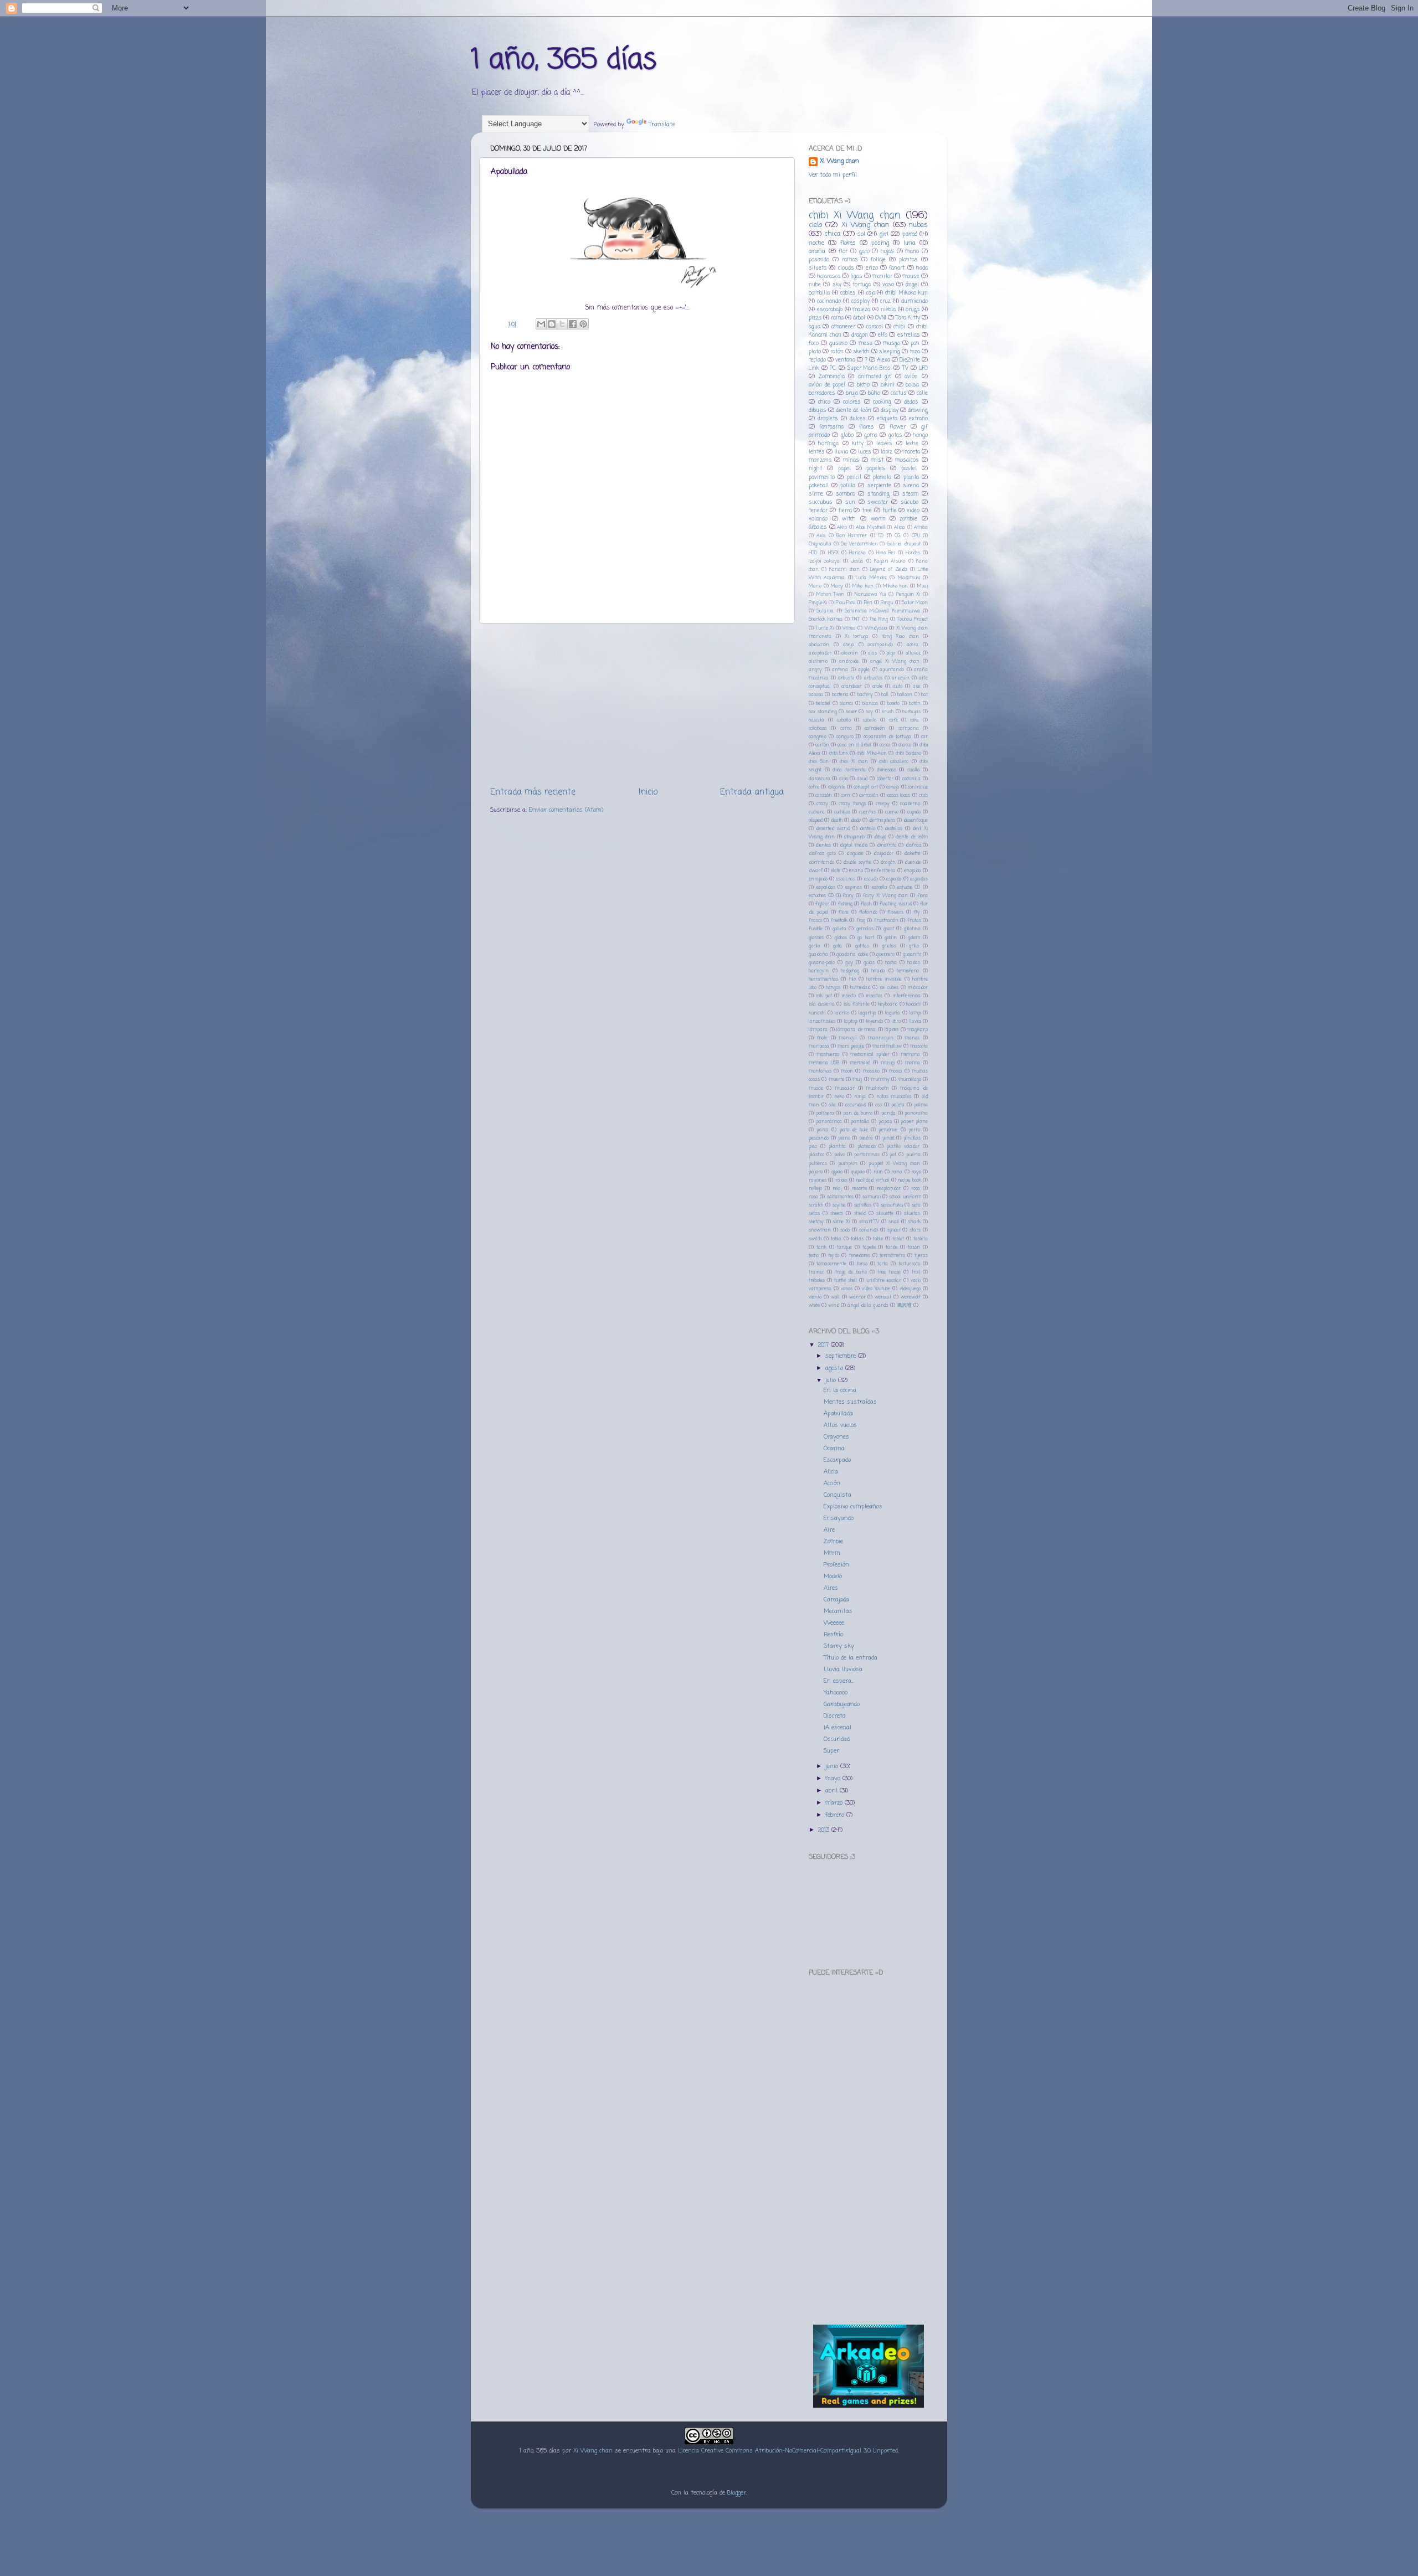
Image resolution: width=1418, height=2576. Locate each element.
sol (861, 234)
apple (864, 670)
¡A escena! (838, 1728)
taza (915, 352)
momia (913, 1063)
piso (813, 1147)
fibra (923, 896)
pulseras (818, 1164)
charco (905, 745)
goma (871, 436)
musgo (892, 344)
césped (816, 820)
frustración (886, 921)
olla (832, 1105)
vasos (847, 1289)
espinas (854, 887)
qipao (837, 1172)
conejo (893, 787)
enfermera (883, 871)
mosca (896, 1071)
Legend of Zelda (888, 570)
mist (877, 460)
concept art (865, 787)
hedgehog (850, 971)
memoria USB (824, 1063)
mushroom (877, 1088)
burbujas (911, 712)
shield (860, 1214)
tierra (845, 511)
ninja (860, 1097)
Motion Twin (831, 594)
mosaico (871, 1071)
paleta (898, 1105)
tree (867, 511)
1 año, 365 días (564, 61)
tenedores (860, 1256)
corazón (824, 795)
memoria (910, 1055)
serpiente (879, 486)
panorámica (829, 1122)
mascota (919, 1046)
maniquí (847, 1038)
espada (894, 879)
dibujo (880, 837)
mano (912, 252)
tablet (898, 1239)
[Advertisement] (637, 705)
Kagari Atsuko (890, 561)
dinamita (887, 845)
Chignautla (820, 544)
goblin (891, 938)
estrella (880, 887)
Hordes (913, 553)
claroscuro (819, 779)
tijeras (921, 1256)
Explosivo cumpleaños (853, 1507)
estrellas (909, 335)
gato (864, 252)
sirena (911, 486)
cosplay (860, 302)
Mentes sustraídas (850, 1402)
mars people (851, 1046)
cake (914, 720)
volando (818, 519)
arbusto (846, 678)
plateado (867, 1147)
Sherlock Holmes (826, 619)
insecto (849, 996)
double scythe (857, 862)
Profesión (836, 1565)
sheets (837, 1214)
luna (910, 243)
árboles (818, 527)
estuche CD (909, 887)
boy (869, 712)
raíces (841, 1180)
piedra (866, 1138)
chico (824, 402)
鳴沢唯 (904, 1305)
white (814, 1305)
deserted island (833, 829)
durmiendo (914, 302)
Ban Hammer (852, 536)
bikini (888, 385)
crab (923, 795)
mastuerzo (828, 1055)
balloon (905, 695)
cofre (814, 787)
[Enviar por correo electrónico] (541, 324)
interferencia (906, 996)
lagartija (867, 1013)
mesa (865, 344)
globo (847, 436)
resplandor (889, 1189)
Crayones (836, 1437)
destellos (893, 829)
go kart (865, 938)
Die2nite (910, 360)
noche (816, 243)
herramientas (823, 979)
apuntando (892, 670)
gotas (895, 436)
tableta (921, 1239)
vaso (888, 285)
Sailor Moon (915, 603)
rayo (916, 1172)
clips (844, 779)
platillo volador (903, 1147)
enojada (913, 871)
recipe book (909, 1180)
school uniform (905, 1197)
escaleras (846, 879)
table (878, 1239)
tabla (836, 1239)
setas (814, 1214)
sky (837, 285)
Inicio (648, 792)
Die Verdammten (859, 544)
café (893, 720)
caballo (844, 720)
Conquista (838, 1495)
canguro (845, 737)
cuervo (892, 812)
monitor (882, 277)
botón (915, 704)
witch (849, 519)
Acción (832, 1483)
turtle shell (846, 1281)
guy (849, 963)
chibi (899, 327)
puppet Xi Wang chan (894, 1164)
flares (867, 427)
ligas (856, 277)
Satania (825, 611)
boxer (851, 712)
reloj (837, 1189)
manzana (820, 460)
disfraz (913, 845)
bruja (852, 393)
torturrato (909, 1264)
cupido (914, 812)
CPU (916, 536)
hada (922, 268)
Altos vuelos (840, 1425)
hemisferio (908, 971)
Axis (821, 536)
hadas (914, 963)
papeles (876, 469)
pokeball (819, 486)
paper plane (914, 1122)
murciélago (910, 1080)
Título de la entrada (851, 1658)
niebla (888, 310)
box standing (823, 712)
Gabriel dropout (904, 544)
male (822, 1038)
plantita (837, 1147)
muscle (816, 1088)
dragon (860, 335)
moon (847, 1071)
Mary (837, 586)
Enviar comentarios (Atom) (566, 810)
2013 (825, 1830)
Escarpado (837, 1460)
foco (814, 344)
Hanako (857, 553)
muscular (845, 1088)
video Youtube (876, 1289)
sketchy (816, 1222)
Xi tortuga (857, 637)
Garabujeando (842, 1704)
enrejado (818, 879)
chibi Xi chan (854, 762)
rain (878, 1172)
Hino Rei (885, 553)
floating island (895, 904)
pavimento (822, 478)
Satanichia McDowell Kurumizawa (882, 611)
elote (836, 871)
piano (844, 1138)
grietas (889, 946)
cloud (862, 779)
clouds (846, 268)
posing (880, 243)
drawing (918, 411)
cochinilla (911, 779)
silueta (818, 268)
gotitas (862, 946)
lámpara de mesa (856, 1030)
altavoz (913, 653)
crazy (822, 804)
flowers (895, 912)
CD (881, 536)
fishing (845, 904)
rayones (818, 1180)
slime (816, 494)
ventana (845, 360)
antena (840, 670)
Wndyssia (876, 628)
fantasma (831, 427)
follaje (878, 260)
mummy (880, 1080)
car (924, 737)
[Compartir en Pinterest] (583, 324)
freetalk (839, 921)
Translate (662, 125)
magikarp (918, 1030)
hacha (891, 963)
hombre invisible (884, 979)
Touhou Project (913, 619)
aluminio (818, 661)
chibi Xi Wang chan (854, 215)
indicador (918, 988)
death (837, 820)
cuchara (817, 812)
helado (878, 971)
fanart (897, 268)
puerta (913, 1155)
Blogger (737, 2493)
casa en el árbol (854, 745)
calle (922, 393)
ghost (889, 929)
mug (857, 1080)
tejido (834, 1256)
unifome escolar (884, 1281)
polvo (839, 1155)
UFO (923, 369)
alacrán (850, 653)
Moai (923, 586)
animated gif (875, 377)
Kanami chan (844, 570)
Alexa (883, 360)
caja (871, 293)
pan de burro (858, 1113)
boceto (893, 704)
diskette (912, 854)
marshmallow (887, 1046)
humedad (860, 988)
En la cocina (840, 1390)
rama (837, 318)
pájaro (816, 1172)
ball (885, 695)
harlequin (819, 971)
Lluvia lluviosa (843, 1670)
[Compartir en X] (562, 324)
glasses (816, 938)
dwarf (816, 871)
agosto (835, 1368)
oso (878, 1105)
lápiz (887, 452)
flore (844, 912)
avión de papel (827, 385)
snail (894, 1222)
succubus (821, 503)
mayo (834, 1779)
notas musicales (894, 1097)
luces (865, 452)
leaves (884, 444)
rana (897, 1172)
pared (910, 234)
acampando (880, 645)
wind (834, 1305)
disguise (855, 854)
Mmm (832, 1553)
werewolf (911, 1297)
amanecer (843, 327)
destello (867, 829)
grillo (914, 946)
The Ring (879, 619)
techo (814, 1256)
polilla (848, 486)
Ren (868, 603)
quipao (858, 1172)
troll (916, 1272)
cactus (899, 393)
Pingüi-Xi (818, 603)
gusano (838, 344)
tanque (844, 1247)
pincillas (912, 1138)
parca (823, 1130)
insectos (874, 996)
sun (850, 503)
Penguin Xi (908, 594)
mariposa (819, 1046)
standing (878, 494)
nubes (918, 225)
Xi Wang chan (839, 161)
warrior (857, 1297)
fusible (816, 929)
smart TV (869, 1222)
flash (866, 904)
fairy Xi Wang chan (885, 896)
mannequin (881, 1038)
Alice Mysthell (870, 527)
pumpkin (848, 1164)
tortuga (862, 285)
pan (915, 344)
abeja (849, 645)
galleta (839, 929)
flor (843, 252)
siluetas (912, 1214)
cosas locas (899, 795)
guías (869, 963)
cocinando (829, 302)
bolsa (912, 385)
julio (832, 1380)
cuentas (867, 812)
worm (878, 519)
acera (913, 645)
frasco (815, 921)
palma (921, 1105)
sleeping (890, 352)
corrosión (869, 795)
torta (883, 1264)
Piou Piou (846, 603)
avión (911, 377)
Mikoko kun (895, 586)
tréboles (817, 1281)
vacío (916, 1281)
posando (819, 260)
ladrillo (842, 1013)
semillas (863, 1205)
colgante (837, 787)
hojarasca (829, 277)
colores (852, 402)
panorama (916, 1113)
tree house (889, 1272)
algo (891, 653)
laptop (851, 1021)
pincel (888, 1138)
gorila (815, 946)
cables (848, 293)
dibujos (818, 411)
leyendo (875, 1021)
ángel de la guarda (868, 1305)
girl (884, 234)
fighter (822, 904)
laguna (893, 1013)
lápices (892, 1030)
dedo (856, 820)
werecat (883, 1297)
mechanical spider (870, 1055)
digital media (854, 845)
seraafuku (892, 1205)
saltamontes (840, 1197)
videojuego (910, 1289)
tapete (869, 1247)
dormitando (821, 862)
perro (914, 1130)
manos (912, 1038)
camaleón (875, 728)
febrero (836, 1815)
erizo (872, 268)
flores (848, 243)
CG (898, 536)
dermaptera (882, 820)
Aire (829, 1530)
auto (898, 686)
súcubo (910, 503)
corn (846, 795)
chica (833, 234)
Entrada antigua (752, 792)
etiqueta (887, 419)
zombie (908, 519)
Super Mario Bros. (869, 369)
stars (915, 1230)
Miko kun (863, 586)
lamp (915, 1013)
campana (909, 728)
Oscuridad (837, 1739)
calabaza (818, 728)
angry (815, 670)
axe (916, 686)
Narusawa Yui (870, 594)
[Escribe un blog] (552, 324)
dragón (888, 862)
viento (815, 1297)
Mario (815, 586)
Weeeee (834, 1623)
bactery (865, 695)
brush (888, 712)
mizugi (888, 1063)
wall (835, 1297)
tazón (914, 1247)
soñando (869, 1230)
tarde (892, 1247)
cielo (815, 225)
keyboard (888, 1004)
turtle (890, 511)
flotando (868, 912)
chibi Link (839, 753)
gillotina (912, 929)
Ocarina (834, 1449)
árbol (859, 318)
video (913, 511)
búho (874, 393)
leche (912, 444)
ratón (837, 352)
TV (905, 369)
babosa (816, 695)
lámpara (818, 1030)
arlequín (901, 678)
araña (817, 251)
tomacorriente (831, 1264)
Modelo (833, 1576)
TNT (856, 619)
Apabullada (838, 1414)
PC (833, 369)
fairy (848, 896)
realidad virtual (872, 1180)
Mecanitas (838, 1611)
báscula (816, 720)
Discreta (835, 1716)
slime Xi (841, 1222)
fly (917, 912)
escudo (871, 879)
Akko (842, 527)
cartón (822, 745)
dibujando (854, 837)
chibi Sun (819, 762)
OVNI (881, 318)
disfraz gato (822, 854)
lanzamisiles (822, 1021)
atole (877, 686)
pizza (815, 318)
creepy (883, 804)
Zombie (833, 1542)
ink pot (824, 996)
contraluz (918, 787)
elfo (883, 335)
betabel (823, 704)
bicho (863, 385)
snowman (820, 1230)
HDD (813, 553)
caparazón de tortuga (888, 737)
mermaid (860, 1063)
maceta (911, 452)
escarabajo (830, 310)
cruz (885, 302)
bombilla (819, 293)
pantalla (860, 1122)
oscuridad (856, 1105)
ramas (850, 260)
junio (833, 1766)
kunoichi (817, 1013)
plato (815, 352)
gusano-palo (822, 963)
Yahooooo (836, 1693)
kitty (858, 444)
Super (831, 1751)
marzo (835, 1803)
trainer (816, 1272)
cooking (882, 402)
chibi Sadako (908, 753)
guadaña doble (852, 954)
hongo (920, 436)
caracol (875, 327)
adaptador (820, 653)
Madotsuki (909, 578)
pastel (909, 469)
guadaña (818, 954)
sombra (845, 494)
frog (861, 921)
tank (821, 1247)
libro (896, 1021)
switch (815, 1239)
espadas (919, 879)
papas (885, 1122)
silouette (885, 1214)
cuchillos (842, 812)
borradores (822, 393)
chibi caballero (894, 762)
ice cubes (889, 988)
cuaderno (910, 804)
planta (911, 478)
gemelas (865, 929)
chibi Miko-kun (872, 753)
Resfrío (833, 1635)
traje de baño (851, 1272)
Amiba (921, 527)
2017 (824, 1345)
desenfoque (916, 820)
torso (862, 1264)
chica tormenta (849, 770)
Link (814, 369)
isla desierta (822, 1004)
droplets (828, 419)
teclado (817, 360)
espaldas (826, 887)
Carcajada (836, 1600)
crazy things (852, 804)
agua (815, 327)
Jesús (857, 561)
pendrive (888, 1130)
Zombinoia (832, 377)
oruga (913, 310)
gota (838, 946)
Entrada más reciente (533, 792)
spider (894, 1230)
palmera (825, 1113)
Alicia (900, 527)
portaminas (867, 1155)
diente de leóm (911, 837)
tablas (857, 1239)
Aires (831, 1588)
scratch (816, 1205)
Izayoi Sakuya (824, 561)
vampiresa (820, 1289)
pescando (819, 1138)
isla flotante (857, 1004)
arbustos (873, 678)
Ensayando (839, 1518)
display (890, 411)
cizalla (914, 770)
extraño (918, 419)
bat (924, 695)
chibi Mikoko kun (906, 293)
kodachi (914, 1004)
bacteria (840, 695)
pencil (854, 478)
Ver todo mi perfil (833, 175)
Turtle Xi (825, 628)
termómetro (892, 1256)
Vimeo (849, 628)
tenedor (818, 511)
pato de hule (854, 1130)
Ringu (887, 603)
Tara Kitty (908, 318)
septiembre (842, 1356)
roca (916, 1189)
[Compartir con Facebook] (573, 324)
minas (851, 460)
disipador (883, 854)
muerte (836, 1080)
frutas (914, 921)
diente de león (853, 411)
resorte (859, 1189)
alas (872, 653)
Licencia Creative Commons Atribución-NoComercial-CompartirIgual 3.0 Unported (788, 2451)
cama (846, 728)
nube (815, 285)
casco (885, 745)
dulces (858, 419)
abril (833, 1791)
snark (914, 1222)
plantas (908, 260)
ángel (912, 285)
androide (849, 661)
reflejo (815, 1189)
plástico (816, 1155)
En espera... (838, 1681)
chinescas (887, 770)
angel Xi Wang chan (895, 661)
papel (844, 469)
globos (841, 938)
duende (913, 862)
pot (893, 1155)
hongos (833, 988)
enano (856, 871)
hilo (852, 979)
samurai (872, 1197)
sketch (861, 352)
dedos (911, 402)
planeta (882, 478)
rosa (813, 1197)
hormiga (828, 444)
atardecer (852, 686)
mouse (911, 277)
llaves (915, 1021)
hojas (887, 252)
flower (898, 427)
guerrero (885, 954)
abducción (819, 645)
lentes (817, 452)
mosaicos (907, 460)
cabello (870, 720)
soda (845, 1230)
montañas (820, 1071)
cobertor (885, 779)
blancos (870, 704)
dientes (823, 845)
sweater (878, 503)
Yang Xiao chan (900, 637)
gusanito (912, 954)
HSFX (833, 553)
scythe (839, 1205)
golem (914, 938)
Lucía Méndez (871, 578)
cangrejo (818, 737)
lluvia (841, 452)
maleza (861, 310)
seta (916, 1205)
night (815, 469)
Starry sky (839, 1646)
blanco (846, 704)
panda (888, 1113)
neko (839, 1097)
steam (910, 494)
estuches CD (821, 896)
